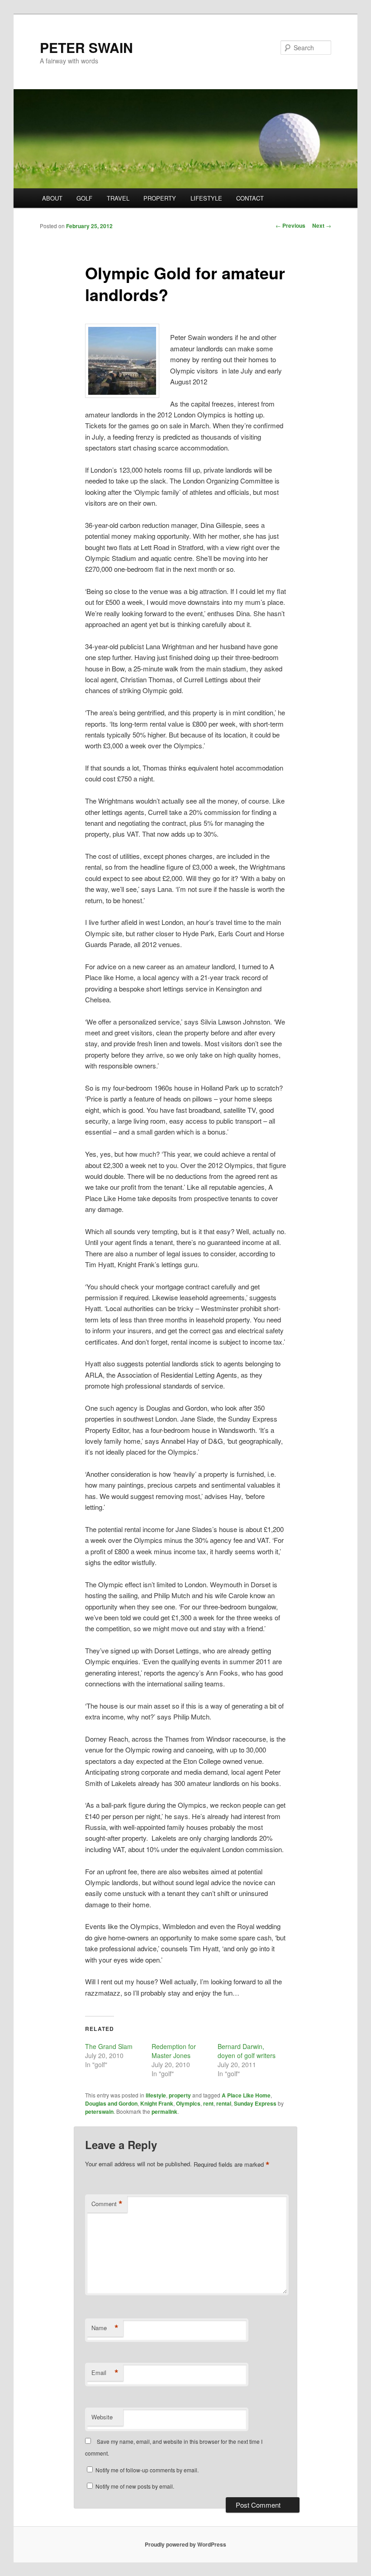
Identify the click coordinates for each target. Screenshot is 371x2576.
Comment (107, 2204)
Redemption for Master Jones (174, 2051)
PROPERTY (160, 198)
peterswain (99, 2112)
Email (105, 2373)
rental (224, 2103)
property (180, 2095)
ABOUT (52, 198)
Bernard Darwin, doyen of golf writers (247, 2051)
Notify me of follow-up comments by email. (147, 2470)
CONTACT (250, 198)
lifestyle (156, 2095)
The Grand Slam (109, 2046)
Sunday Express (255, 2103)
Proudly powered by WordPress (185, 2544)
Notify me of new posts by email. (135, 2486)
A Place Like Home (246, 2095)
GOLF (84, 198)
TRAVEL (118, 198)
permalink (164, 2112)
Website (102, 2417)
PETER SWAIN (86, 47)
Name (105, 2328)
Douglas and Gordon (111, 2103)
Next (322, 225)
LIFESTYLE (206, 198)
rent (208, 2103)
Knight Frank (157, 2103)
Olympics (188, 2103)
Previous (290, 225)
